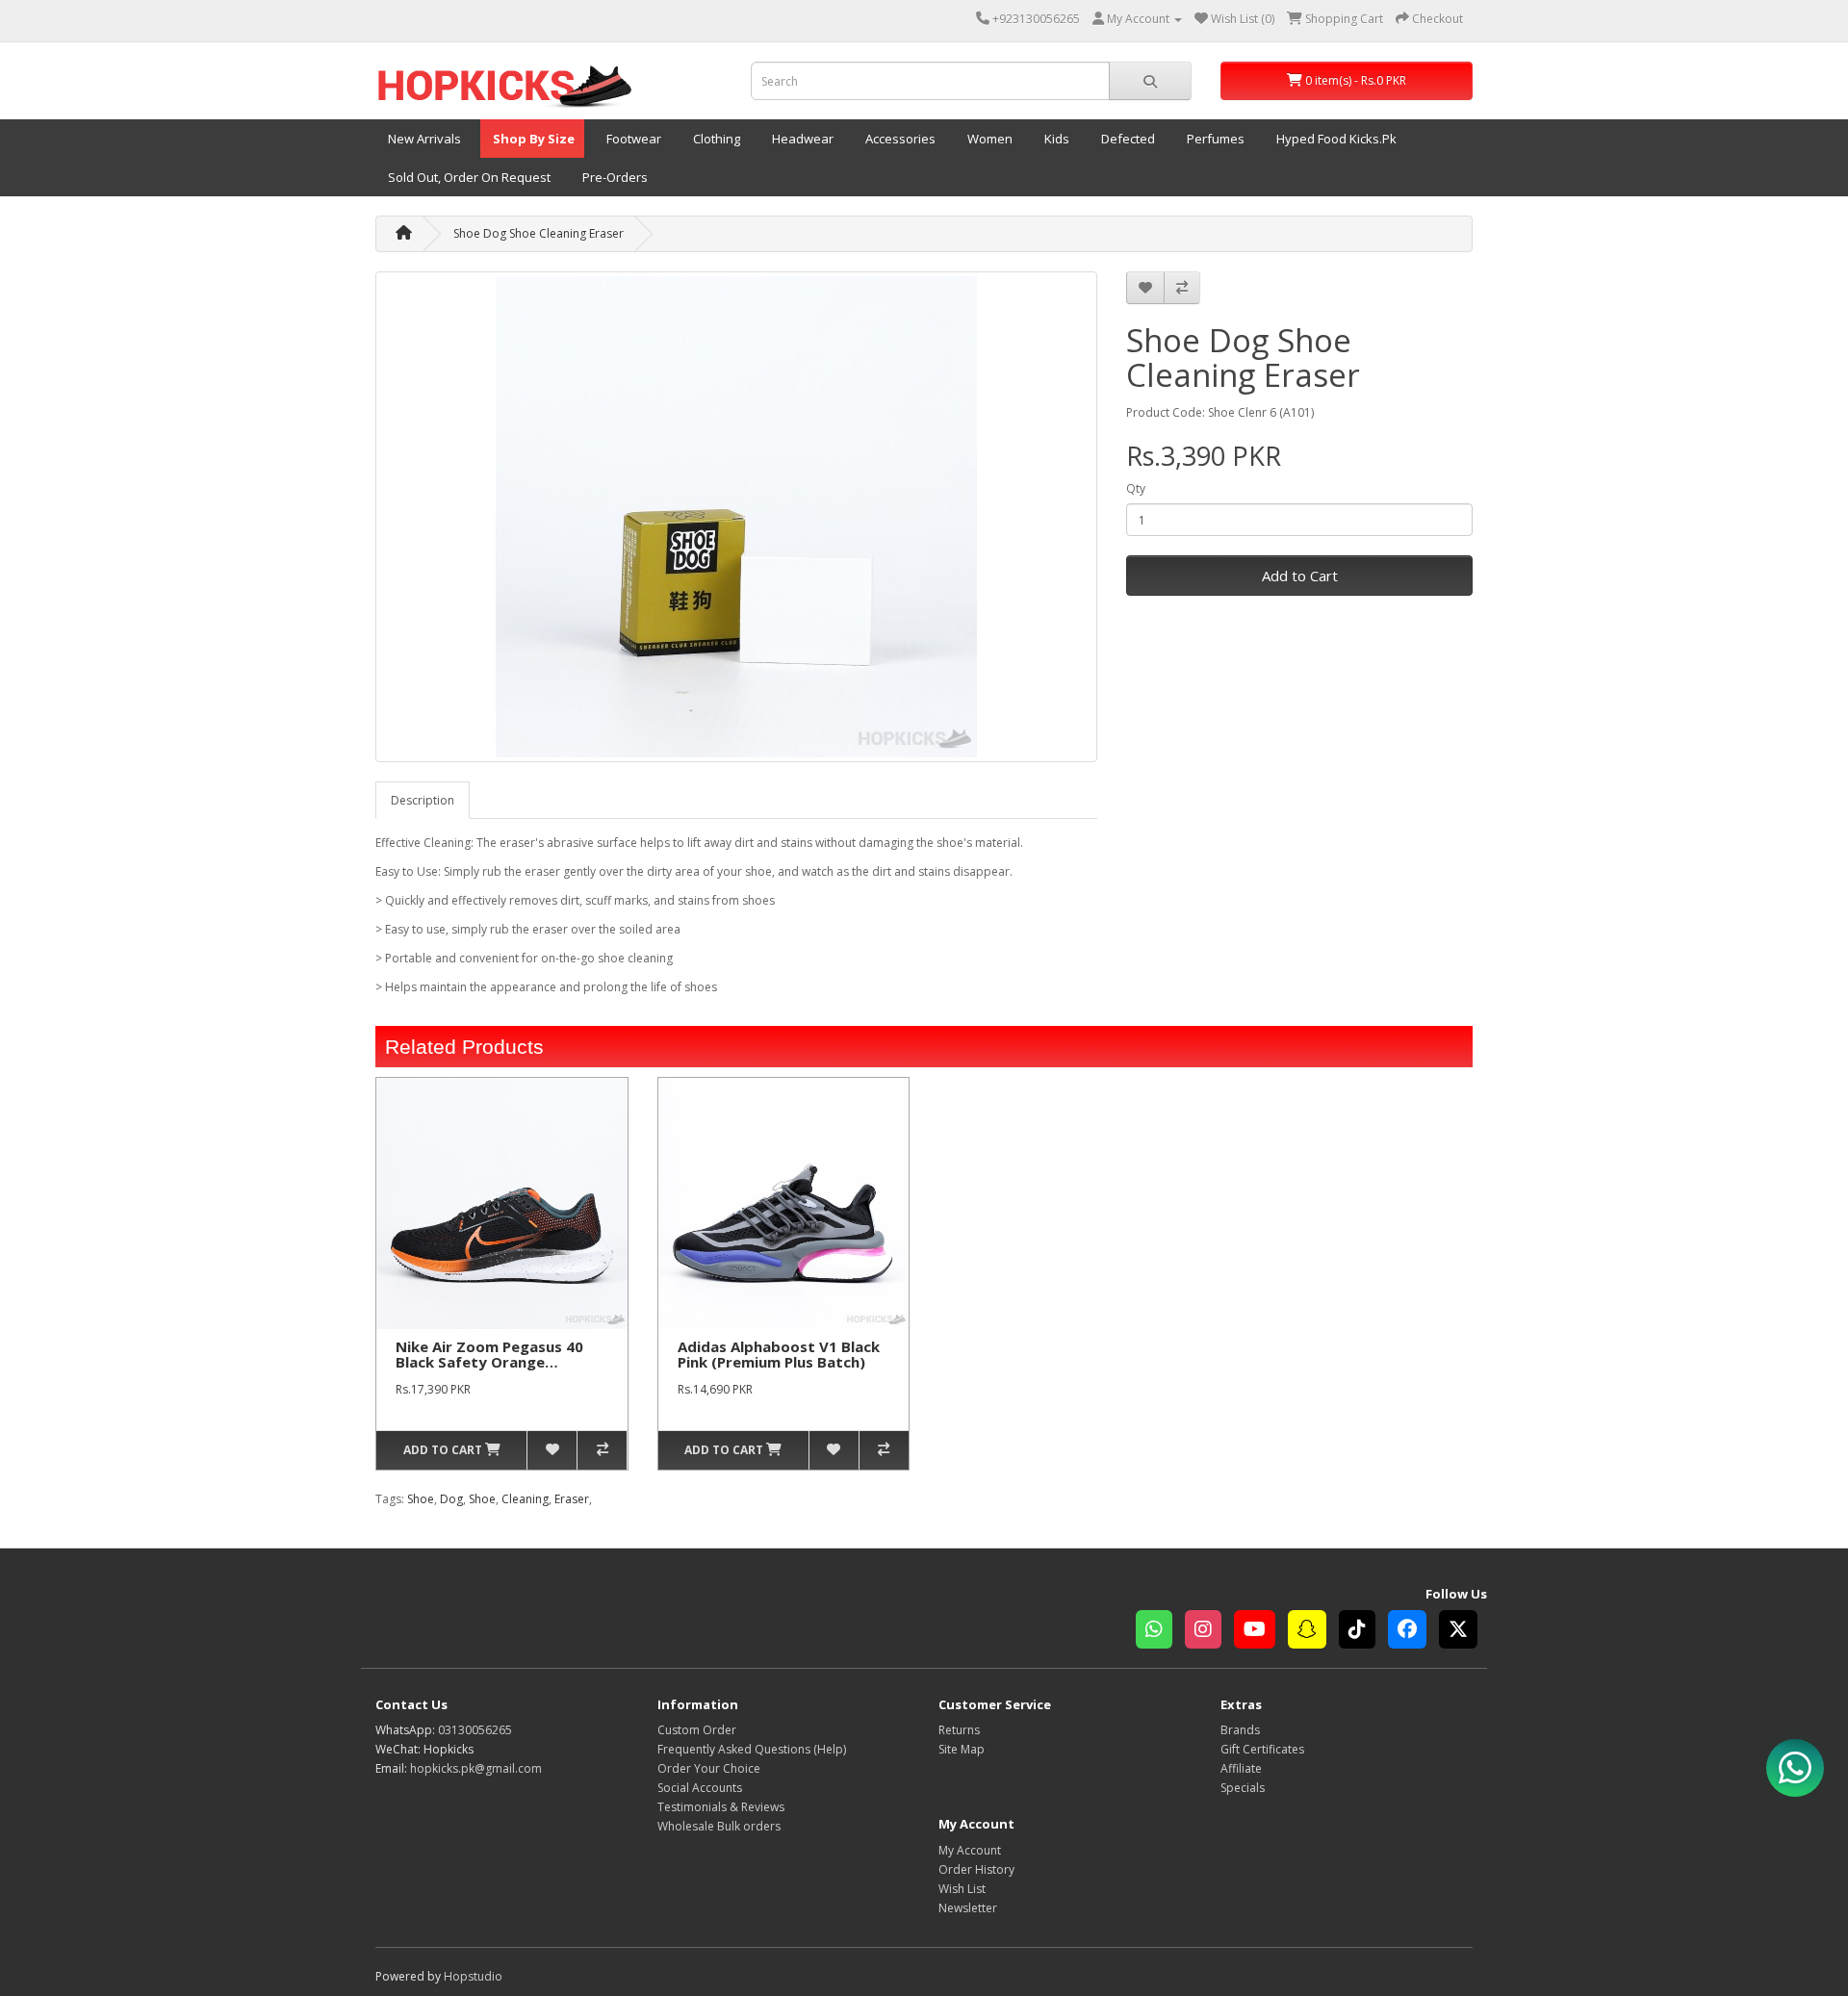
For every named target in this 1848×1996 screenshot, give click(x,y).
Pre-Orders (614, 177)
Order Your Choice (709, 1768)
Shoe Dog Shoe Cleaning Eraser (539, 233)
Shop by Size (532, 139)
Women (988, 139)
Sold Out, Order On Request (468, 177)
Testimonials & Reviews (721, 1807)
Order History (976, 1869)
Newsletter (968, 1908)
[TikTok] (1363, 1632)
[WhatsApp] (1160, 1632)
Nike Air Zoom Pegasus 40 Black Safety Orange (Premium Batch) (489, 1362)
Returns (959, 1730)
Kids (1055, 139)
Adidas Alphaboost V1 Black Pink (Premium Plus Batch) (779, 1355)
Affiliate (1241, 1768)
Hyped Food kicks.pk (1335, 139)
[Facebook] (1413, 1632)
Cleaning (525, 1499)
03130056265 (475, 1730)
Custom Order (697, 1730)
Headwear (801, 139)
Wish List (962, 1889)
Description (423, 800)
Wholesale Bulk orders (719, 1826)
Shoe (421, 1499)
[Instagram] (1209, 1632)
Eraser (572, 1499)
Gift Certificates (1262, 1749)
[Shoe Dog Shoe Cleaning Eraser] (736, 517)
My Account (970, 1850)
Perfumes (1214, 139)
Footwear (632, 139)
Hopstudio (473, 1976)
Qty (1136, 488)
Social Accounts (700, 1788)
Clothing (715, 139)
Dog (451, 1499)
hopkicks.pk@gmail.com (476, 1768)
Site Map (962, 1749)
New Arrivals (423, 139)
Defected (1127, 139)
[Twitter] (1463, 1632)
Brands (1240, 1730)
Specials (1243, 1788)
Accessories (899, 139)
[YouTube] (1261, 1632)
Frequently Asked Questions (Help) (752, 1749)
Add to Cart (1300, 576)
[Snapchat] (1313, 1632)
